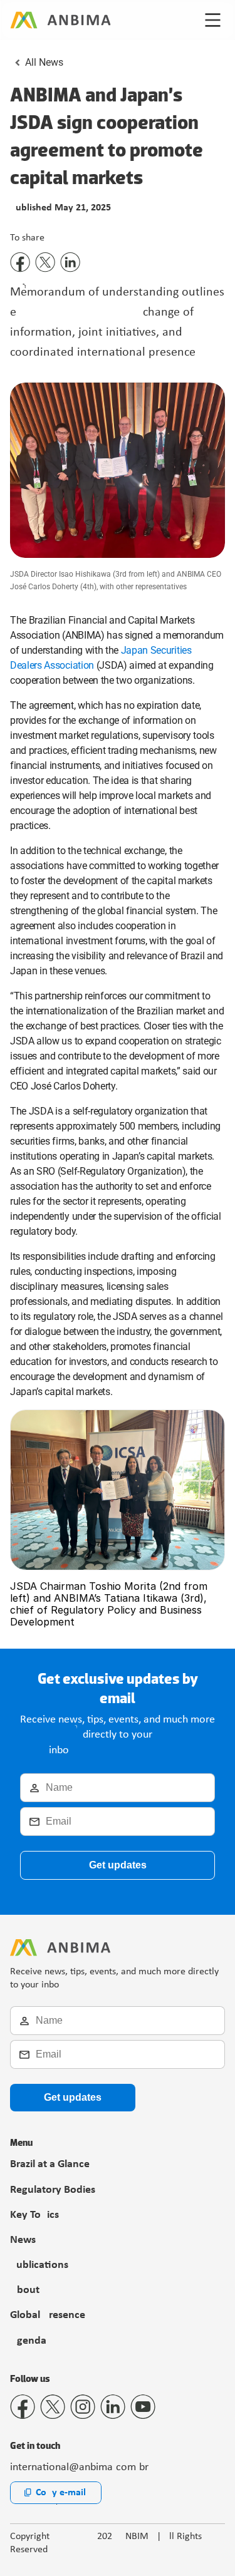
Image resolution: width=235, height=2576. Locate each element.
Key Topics (34, 2215)
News (23, 2240)
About (25, 2290)
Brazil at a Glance (50, 2164)
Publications (39, 2265)
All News (44, 62)
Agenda (28, 2341)
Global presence (48, 2315)
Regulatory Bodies (53, 2190)
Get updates (118, 1865)
